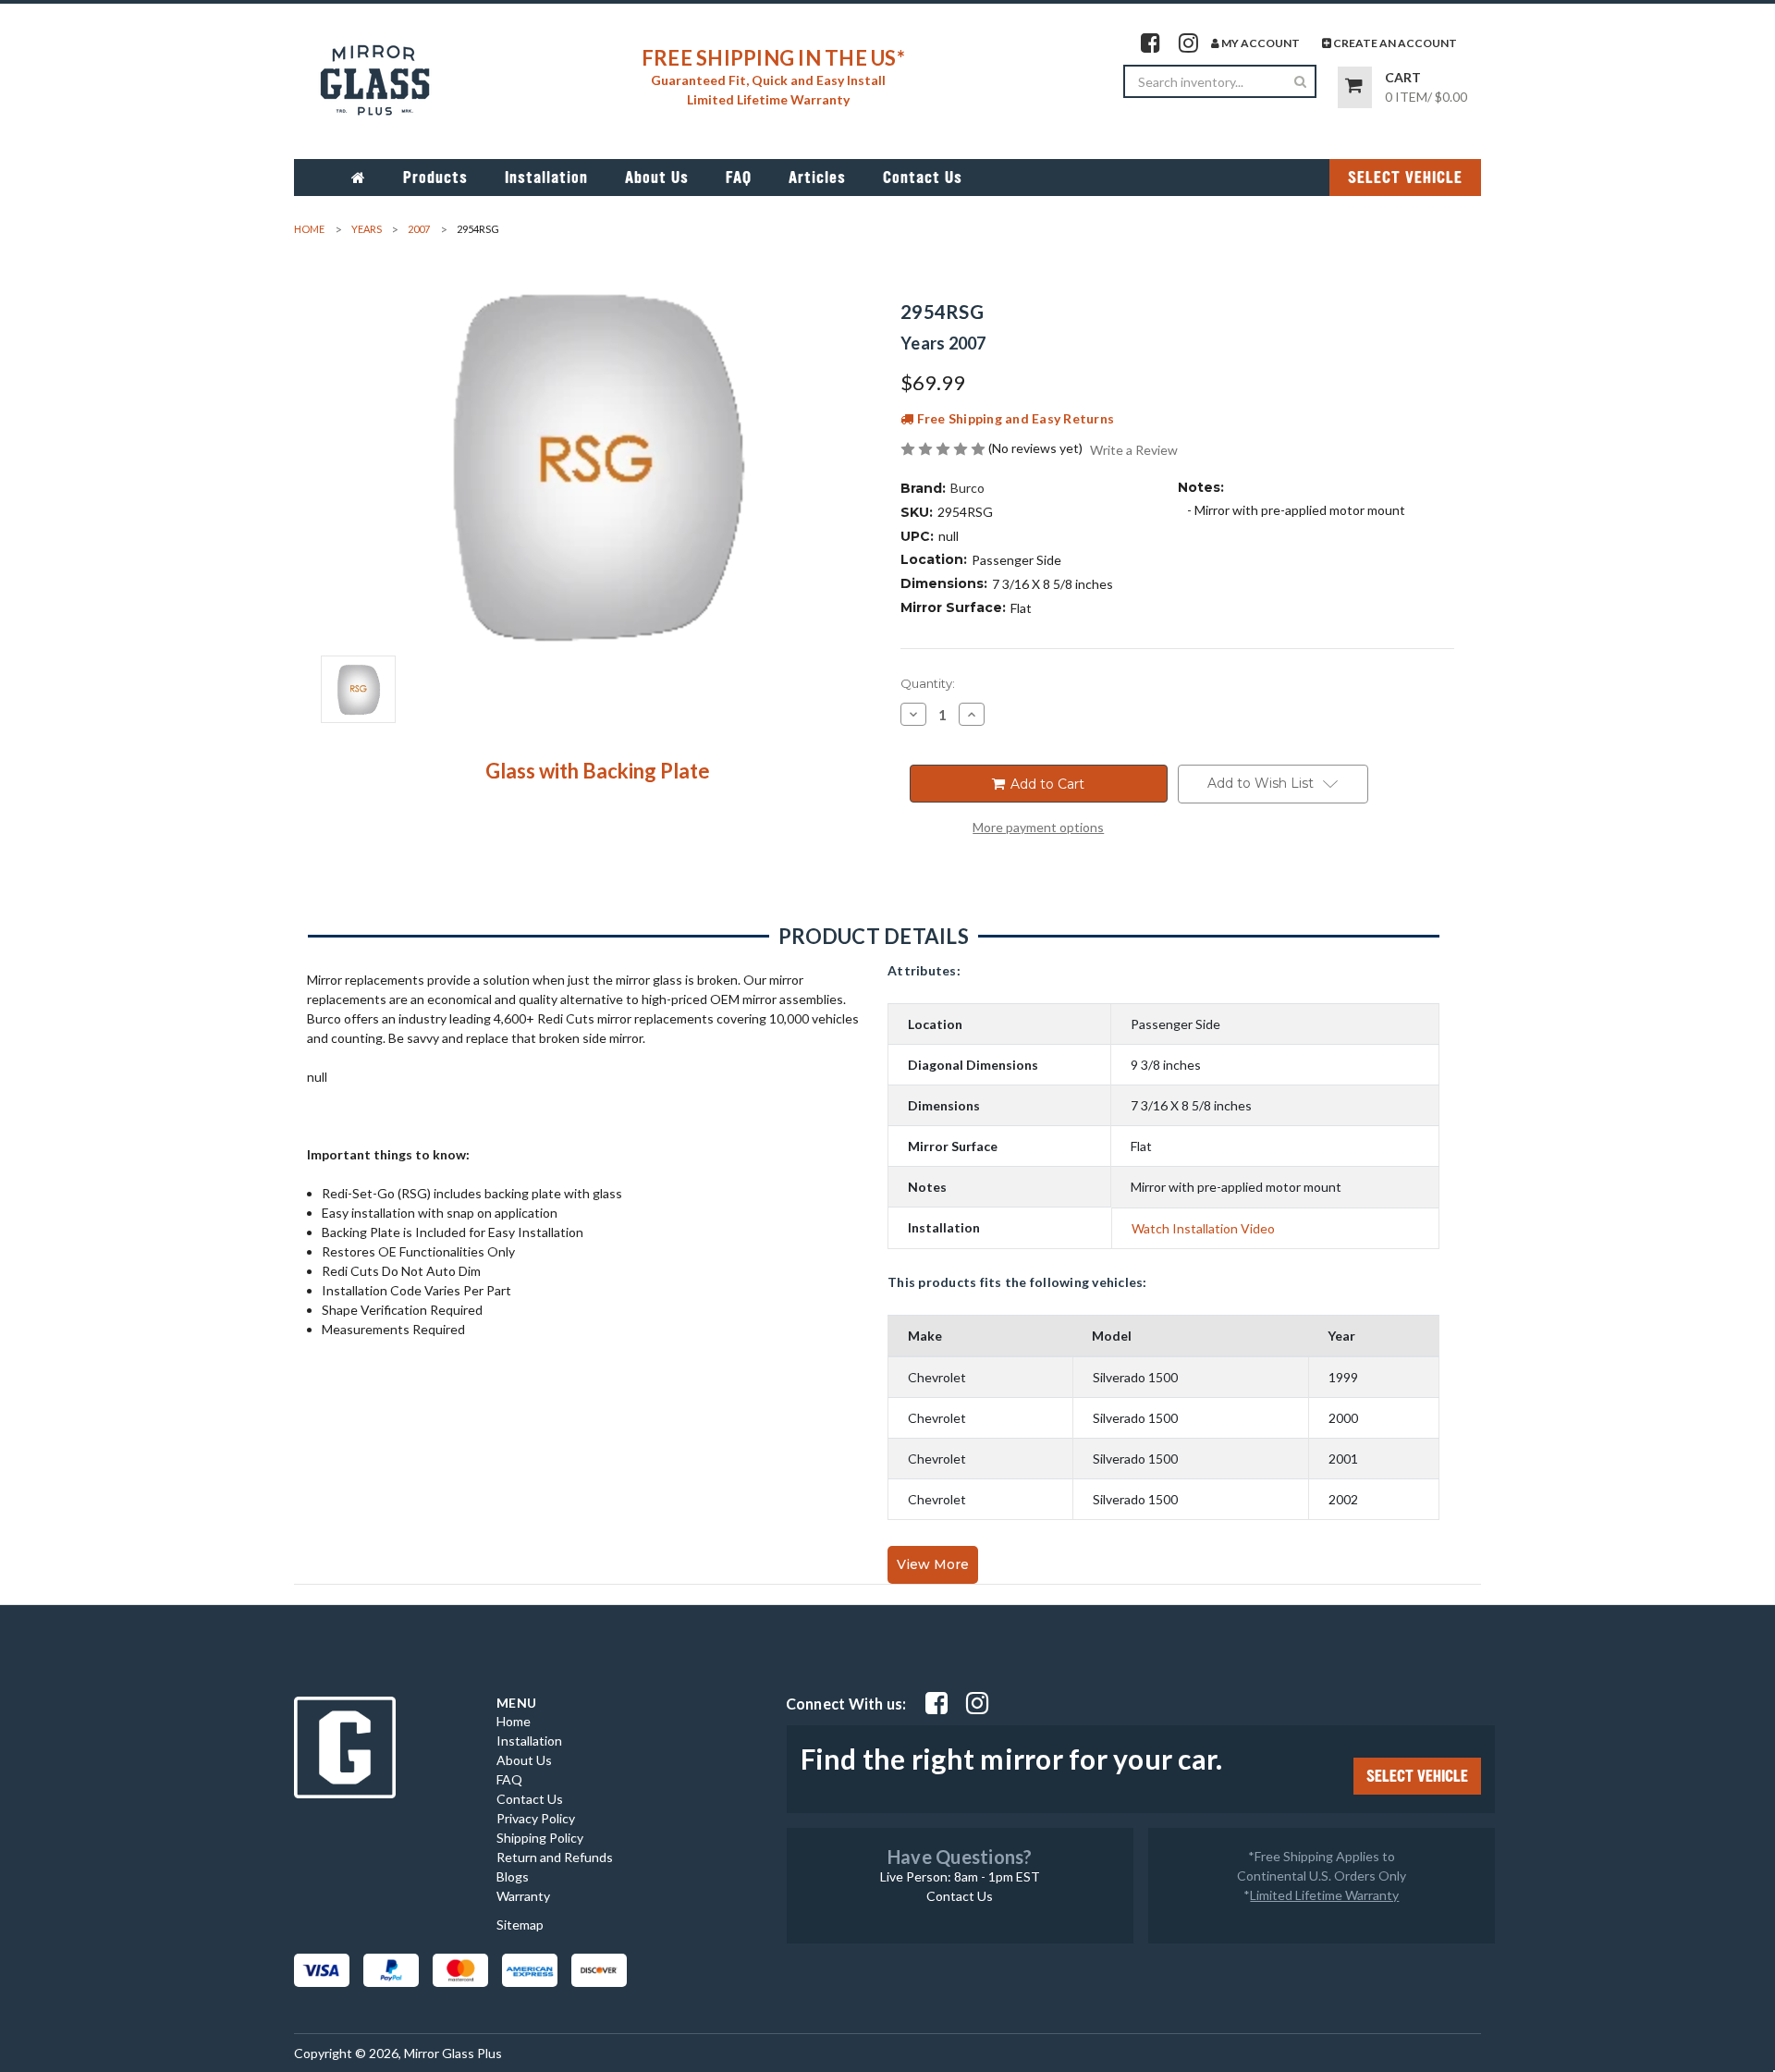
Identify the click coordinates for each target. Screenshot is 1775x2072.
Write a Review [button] (1134, 450)
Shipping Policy (540, 1838)
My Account (1260, 43)
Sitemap (520, 1925)
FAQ (739, 178)
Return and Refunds (555, 1857)
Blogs (513, 1876)
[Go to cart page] (1355, 87)
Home (514, 1721)
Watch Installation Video (1203, 1228)
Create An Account (1394, 43)
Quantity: (928, 683)
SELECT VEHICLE (1405, 178)
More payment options (1038, 827)
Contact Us (923, 178)
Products (435, 178)
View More (933, 1564)
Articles (817, 178)
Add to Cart (1046, 784)
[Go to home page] (359, 178)
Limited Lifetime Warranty (1324, 1895)
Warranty (523, 1896)
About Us (657, 178)
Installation (546, 178)
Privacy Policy (536, 1818)
